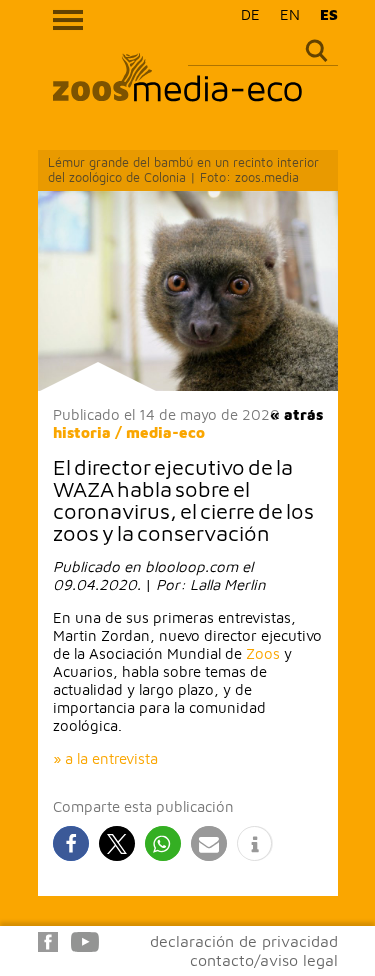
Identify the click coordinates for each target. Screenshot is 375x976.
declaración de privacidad (244, 941)
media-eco (165, 432)
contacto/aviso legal (264, 960)
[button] (71, 843)
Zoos (263, 653)
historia (82, 432)
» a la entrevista (105, 758)
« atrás (296, 414)
